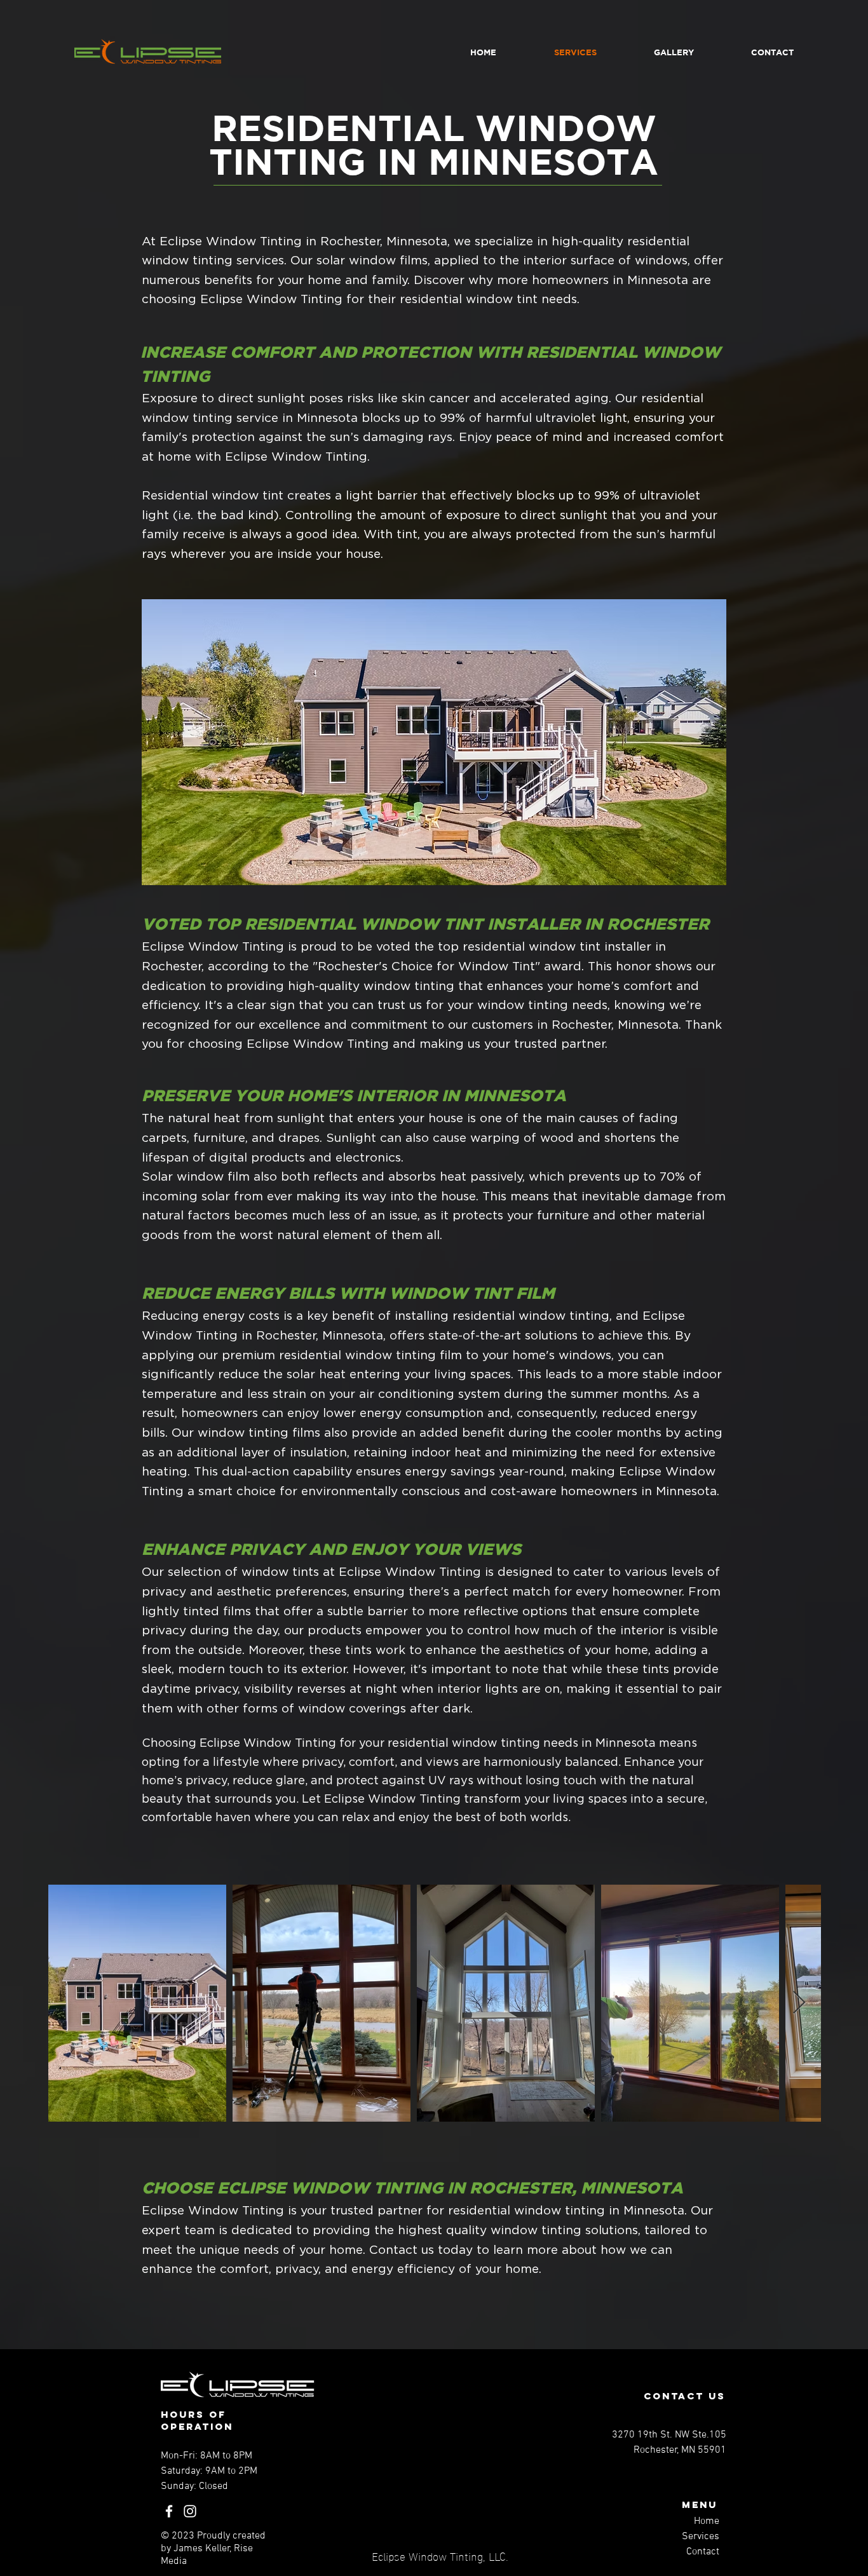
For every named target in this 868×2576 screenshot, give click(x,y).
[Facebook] (169, 2511)
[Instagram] (190, 2511)
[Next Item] (799, 2003)
